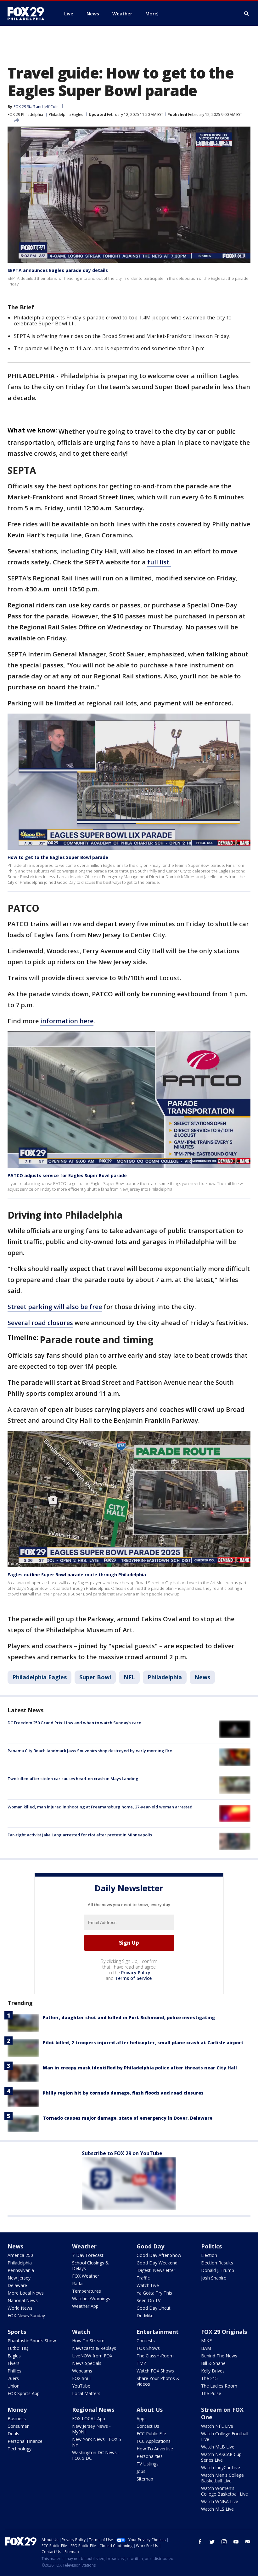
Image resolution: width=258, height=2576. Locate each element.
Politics (211, 2246)
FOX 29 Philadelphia (25, 114)
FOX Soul (81, 2378)
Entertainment (158, 2332)
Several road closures (40, 1323)
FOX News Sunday (26, 2315)
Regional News (93, 2410)
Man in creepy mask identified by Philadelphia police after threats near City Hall (140, 2068)
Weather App (85, 2306)
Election (209, 2255)
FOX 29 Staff (24, 107)
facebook (200, 2542)
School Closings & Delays (90, 2266)
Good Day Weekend (157, 2263)
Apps (142, 2418)
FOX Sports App (24, 2393)
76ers (13, 2378)
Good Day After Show (159, 2255)
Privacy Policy (136, 1973)
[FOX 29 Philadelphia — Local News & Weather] (28, 14)
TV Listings (148, 2464)
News (202, 1677)
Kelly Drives (213, 2371)
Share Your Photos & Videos (158, 2381)
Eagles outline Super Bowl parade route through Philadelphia (77, 1575)
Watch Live (148, 2285)
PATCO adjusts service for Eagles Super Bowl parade (67, 1175)
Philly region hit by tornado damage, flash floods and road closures (123, 2093)
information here (67, 1021)
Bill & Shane (213, 2363)
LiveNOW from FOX (92, 2356)
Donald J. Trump (218, 2270)
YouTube (81, 2386)
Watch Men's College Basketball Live (222, 2478)
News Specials (87, 2363)
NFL (129, 1677)
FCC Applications (154, 2441)
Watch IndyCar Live (221, 2467)
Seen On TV (149, 2300)
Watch (81, 2332)
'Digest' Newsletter (156, 2270)
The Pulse (211, 2393)
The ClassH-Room (155, 2356)
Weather (84, 2246)
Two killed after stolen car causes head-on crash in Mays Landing (73, 1779)
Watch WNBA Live (220, 2501)
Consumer (18, 2426)
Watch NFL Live (217, 2426)
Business (17, 2418)
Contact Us (148, 2426)
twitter (212, 2542)
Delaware (17, 2285)
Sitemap (145, 2479)
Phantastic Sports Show (32, 2341)
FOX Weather (86, 2276)
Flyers (14, 2363)
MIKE (206, 2341)
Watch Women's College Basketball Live (224, 2491)
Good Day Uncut (154, 2308)
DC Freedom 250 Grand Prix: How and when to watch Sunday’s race (74, 1723)
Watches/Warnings (91, 2299)
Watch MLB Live (218, 2447)
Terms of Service (133, 1978)
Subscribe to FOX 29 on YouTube (122, 2153)
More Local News (26, 2293)
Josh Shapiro (214, 2278)
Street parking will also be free (55, 1307)
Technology (20, 2449)
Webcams (82, 2371)
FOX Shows (148, 2348)
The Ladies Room (219, 2386)
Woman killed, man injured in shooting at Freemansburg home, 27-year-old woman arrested (100, 1807)
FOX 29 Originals (224, 2332)
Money (17, 2410)
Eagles (14, 2356)
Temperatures (87, 2291)
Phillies (14, 2371)
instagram (224, 2542)
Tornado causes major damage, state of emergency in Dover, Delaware (128, 2118)
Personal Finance (25, 2441)
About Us (150, 2410)
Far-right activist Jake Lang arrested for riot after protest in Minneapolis (80, 1835)
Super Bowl (95, 1677)
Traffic (143, 2278)
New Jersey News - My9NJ (91, 2429)
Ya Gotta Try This (154, 2293)
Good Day (150, 2246)
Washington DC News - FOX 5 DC (96, 2455)
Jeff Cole (51, 107)
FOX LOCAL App (89, 2418)
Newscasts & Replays (94, 2348)
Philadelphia (165, 1677)
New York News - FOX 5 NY (97, 2442)
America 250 (20, 2255)
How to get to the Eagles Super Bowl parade (58, 857)
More (151, 14)
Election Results (217, 2263)
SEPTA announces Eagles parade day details (58, 270)
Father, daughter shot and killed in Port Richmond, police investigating (129, 2017)
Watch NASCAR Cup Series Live (221, 2457)
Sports (17, 2332)
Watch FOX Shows (155, 2371)
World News (20, 2308)
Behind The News (219, 2356)
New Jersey (19, 2278)
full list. (159, 562)
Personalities (150, 2456)
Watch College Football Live (225, 2436)
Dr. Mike (145, 2315)
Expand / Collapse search (247, 14)
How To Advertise (155, 2449)
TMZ (141, 2363)
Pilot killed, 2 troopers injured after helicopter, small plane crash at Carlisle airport (143, 2043)
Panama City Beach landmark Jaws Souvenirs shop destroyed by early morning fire (90, 1751)
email (248, 2542)
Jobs (141, 2471)
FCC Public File (151, 2434)
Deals (13, 2434)
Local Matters (86, 2393)
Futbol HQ (18, 2348)
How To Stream (88, 2341)
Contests (146, 2341)
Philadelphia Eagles (66, 114)
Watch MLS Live (217, 2509)
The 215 (209, 2378)
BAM (206, 2348)
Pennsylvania (21, 2270)
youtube (236, 2542)
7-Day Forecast (88, 2255)
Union (14, 2386)
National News (23, 2300)
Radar (78, 2283)
